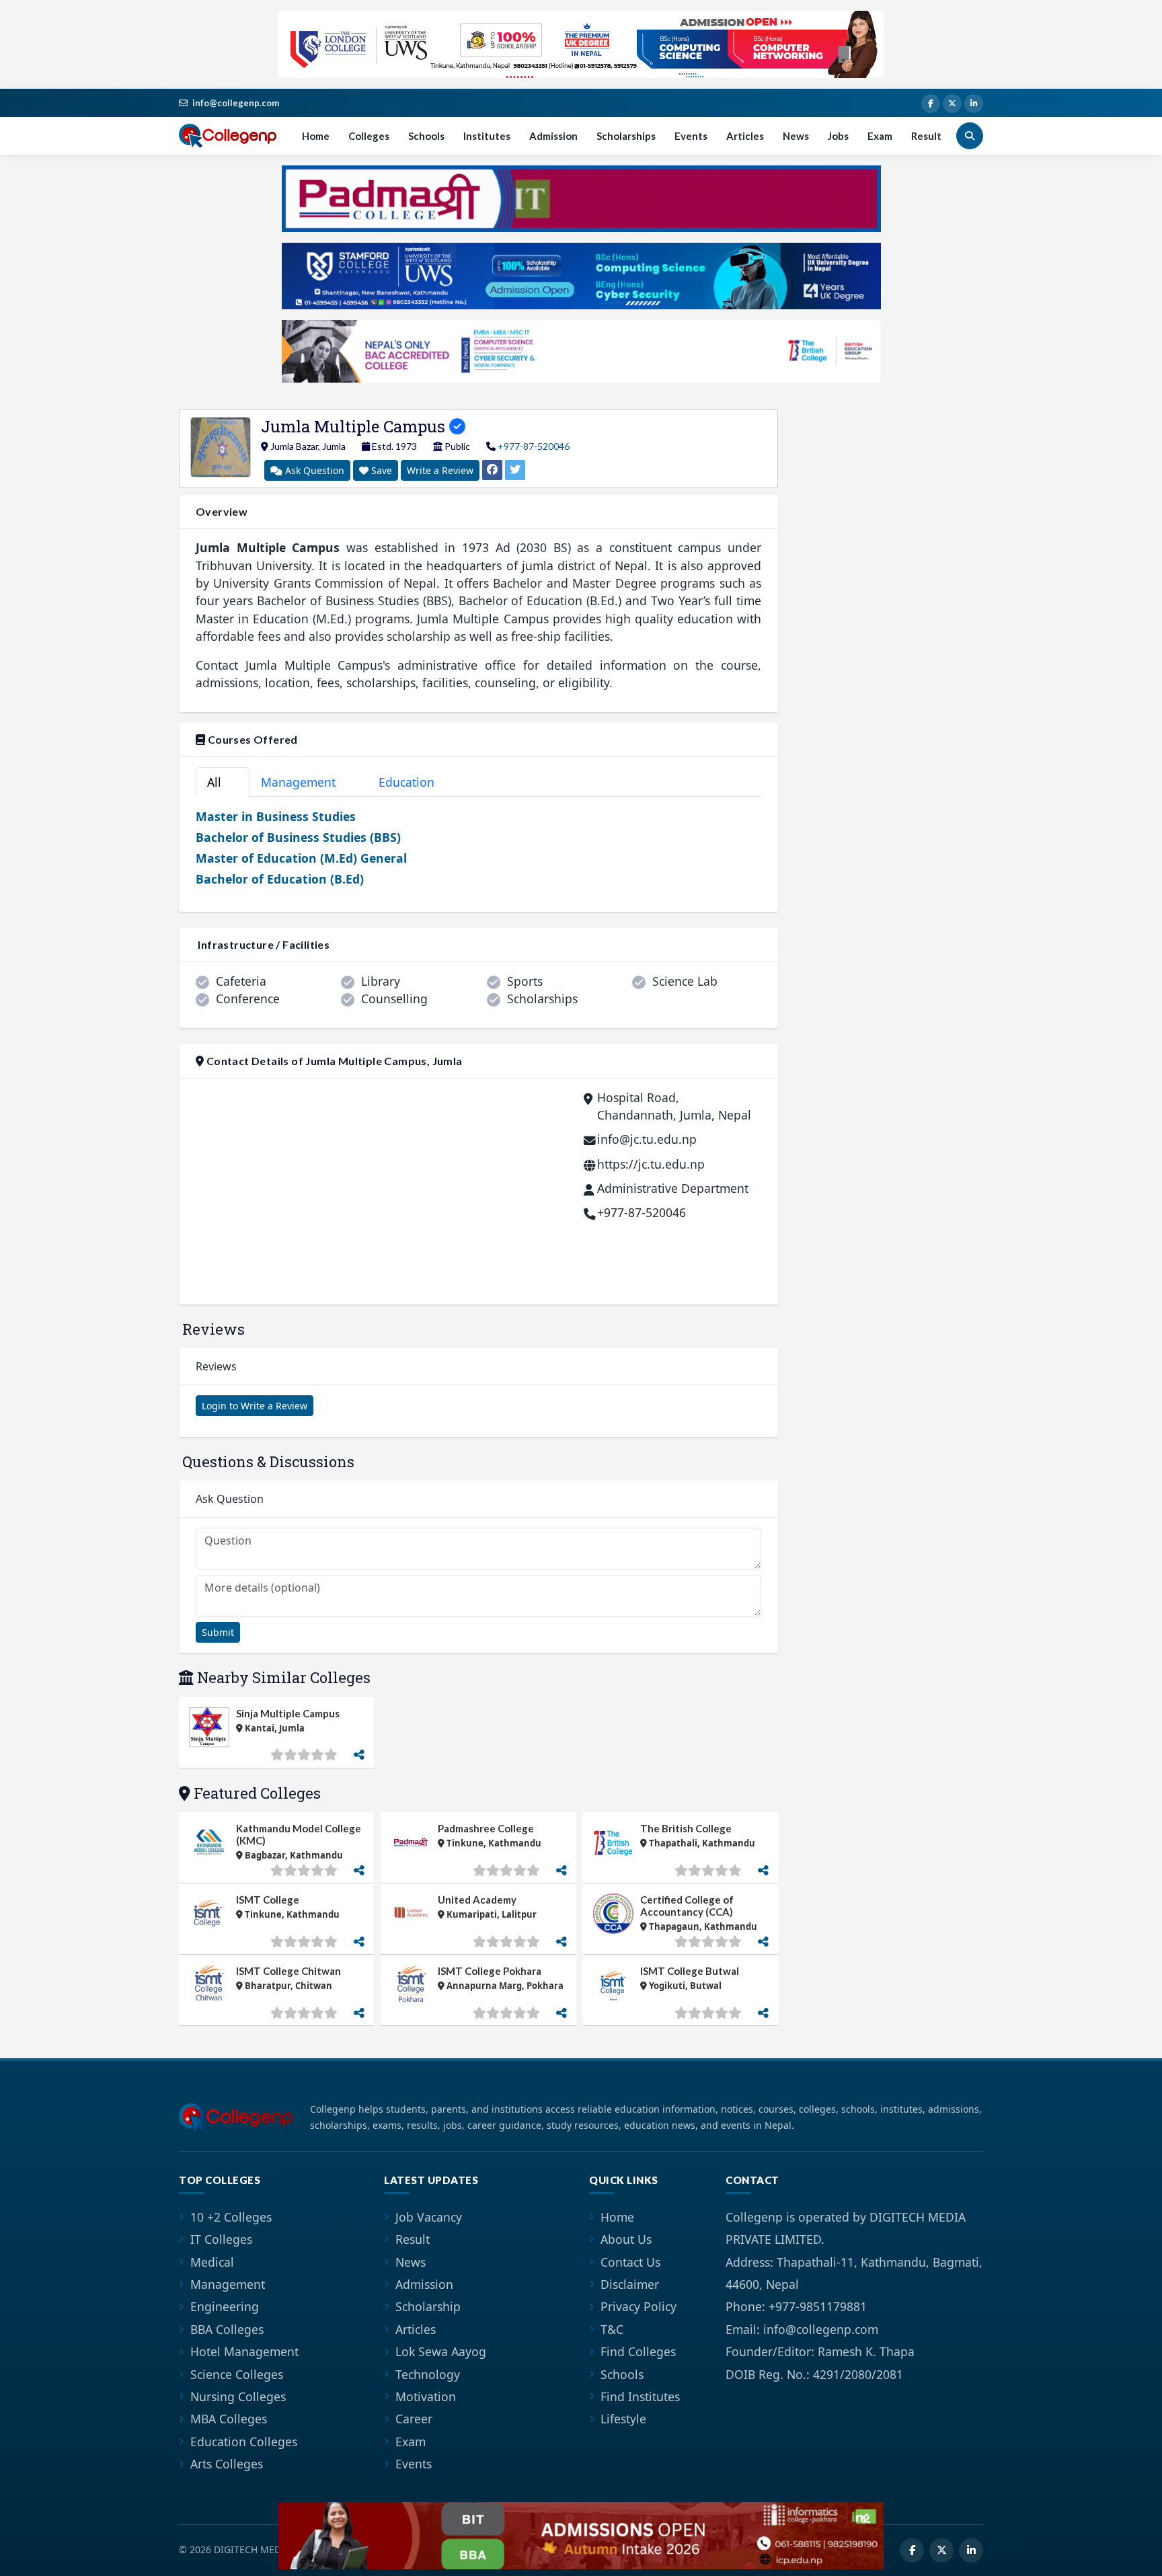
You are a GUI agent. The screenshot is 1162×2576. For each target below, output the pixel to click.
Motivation (426, 2396)
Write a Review (440, 470)
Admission (553, 136)
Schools (426, 136)
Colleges (369, 136)
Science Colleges (237, 2374)
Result (926, 136)
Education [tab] (414, 782)
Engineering (225, 2306)
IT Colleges (221, 2239)
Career (414, 2419)
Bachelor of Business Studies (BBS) (298, 837)
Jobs (838, 136)
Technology (428, 2374)
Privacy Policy (638, 2306)
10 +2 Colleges (231, 2217)
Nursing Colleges (238, 2396)
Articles (745, 136)
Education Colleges (244, 2442)
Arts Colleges (227, 2464)
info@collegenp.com (236, 103)
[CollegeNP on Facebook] (931, 104)
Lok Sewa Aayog (441, 2351)
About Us (626, 2239)
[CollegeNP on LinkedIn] (974, 104)
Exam (880, 136)
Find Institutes (640, 2396)
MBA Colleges (229, 2419)
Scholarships (626, 136)
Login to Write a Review (255, 1406)
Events (691, 136)
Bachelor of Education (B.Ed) (280, 879)
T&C (612, 2329)
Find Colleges (638, 2351)
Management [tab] (306, 782)
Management (228, 2284)
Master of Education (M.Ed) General (301, 858)
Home (316, 136)
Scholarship (428, 2306)
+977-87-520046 (534, 446)
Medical (212, 2262)
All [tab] (220, 782)
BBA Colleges (227, 2329)
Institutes (487, 136)
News (796, 136)
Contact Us (630, 2262)
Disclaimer (630, 2284)
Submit (218, 1632)
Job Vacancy (429, 2217)
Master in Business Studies (276, 816)
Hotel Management (244, 2351)
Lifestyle (623, 2419)
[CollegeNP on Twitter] (952, 104)
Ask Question (313, 470)
